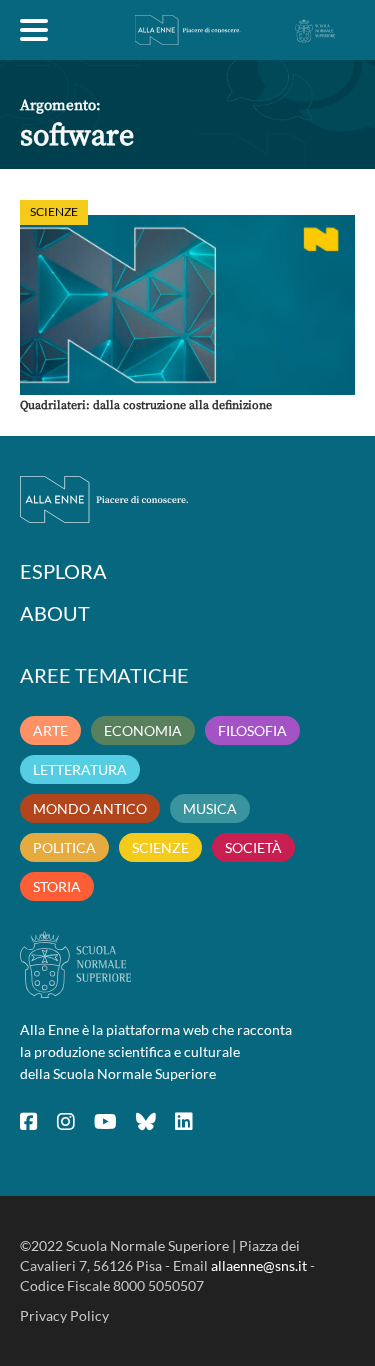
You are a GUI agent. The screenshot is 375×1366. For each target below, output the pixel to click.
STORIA (57, 886)
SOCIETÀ (253, 847)
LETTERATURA (80, 769)
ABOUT (55, 613)
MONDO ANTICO (90, 808)
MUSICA (210, 808)
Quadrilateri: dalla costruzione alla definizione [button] (146, 405)
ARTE (50, 730)
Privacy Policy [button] (64, 1315)
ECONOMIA (143, 730)
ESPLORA (63, 571)
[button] (187, 305)
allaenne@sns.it (259, 1265)
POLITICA (64, 847)
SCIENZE (160, 847)
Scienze (54, 211)
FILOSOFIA (252, 730)
